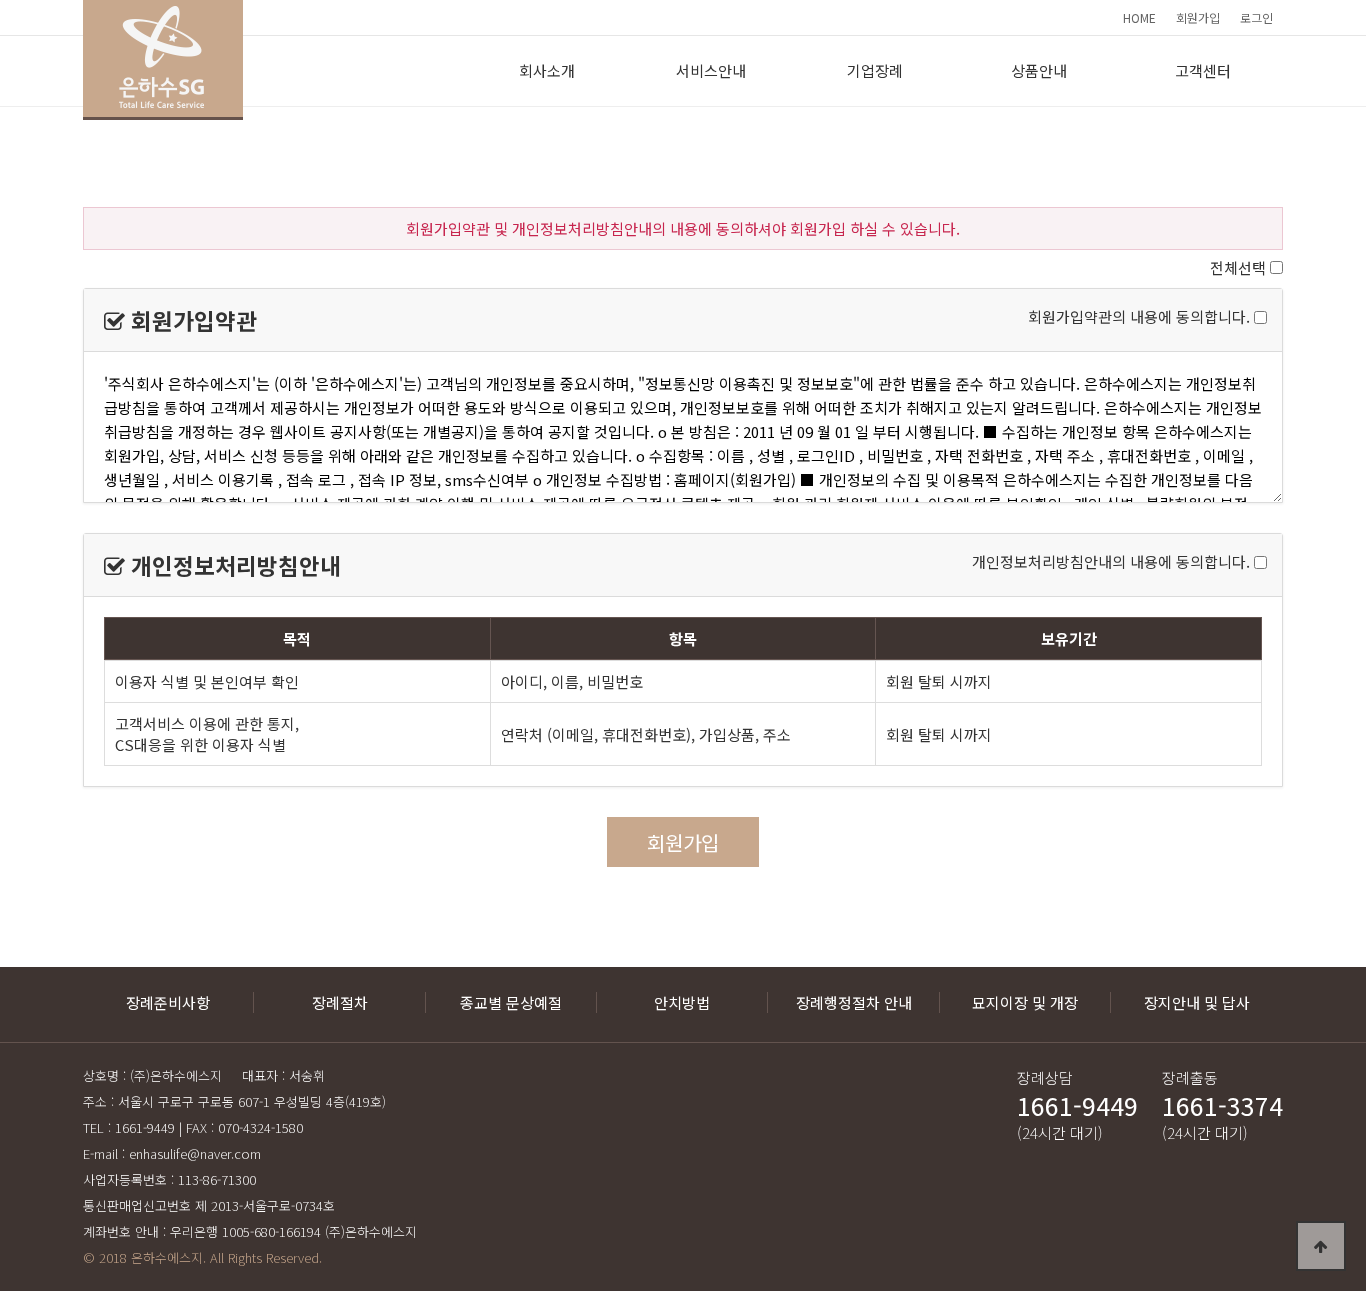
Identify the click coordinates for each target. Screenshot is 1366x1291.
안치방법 (682, 1002)
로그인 (1256, 17)
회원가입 (1198, 17)
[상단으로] (1321, 1246)
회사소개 (547, 70)
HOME (1139, 17)
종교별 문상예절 (511, 1002)
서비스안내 (711, 70)
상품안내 (1039, 70)
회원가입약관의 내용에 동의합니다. (1139, 317)
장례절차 (340, 1002)
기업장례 (875, 70)
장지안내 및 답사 (1197, 1002)
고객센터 (1203, 70)
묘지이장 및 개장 (1025, 1002)
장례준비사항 (168, 1002)
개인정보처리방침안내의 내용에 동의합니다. (1111, 562)
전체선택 (1238, 267)
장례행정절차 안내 (854, 1002)
